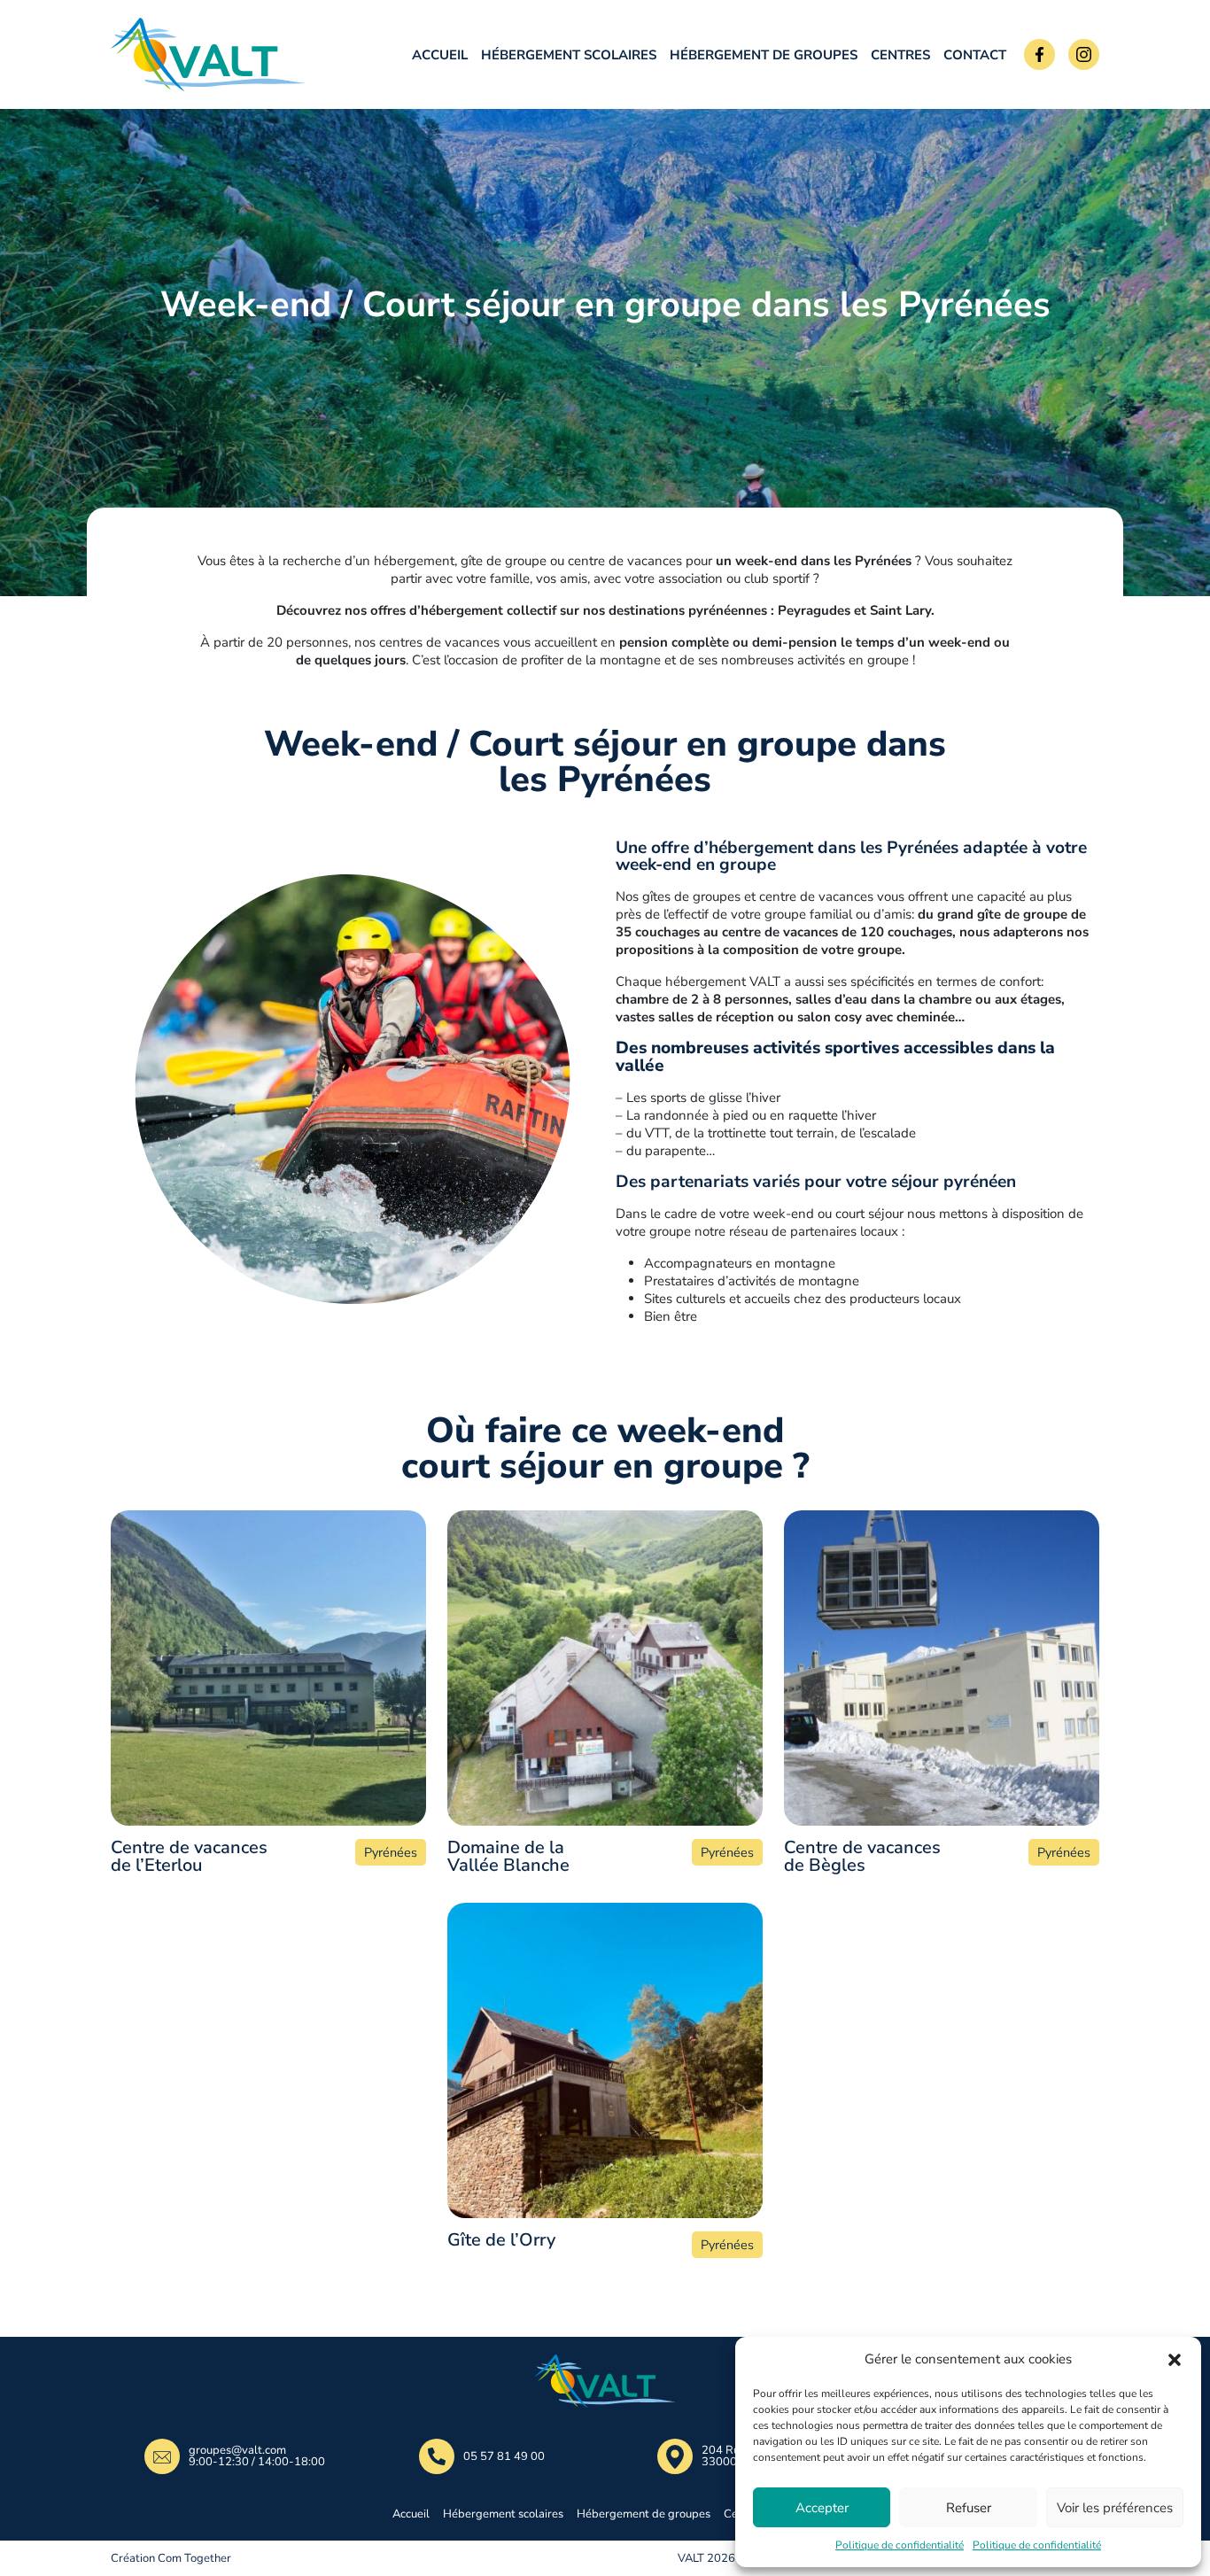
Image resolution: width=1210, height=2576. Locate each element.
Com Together (194, 2558)
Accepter (822, 2508)
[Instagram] (1084, 54)
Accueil (440, 55)
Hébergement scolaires (569, 55)
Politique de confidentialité (900, 2545)
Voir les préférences (1115, 2508)
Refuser (969, 2508)
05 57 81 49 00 (504, 2457)
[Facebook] (1039, 54)
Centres (900, 55)
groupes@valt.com (237, 2451)
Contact (975, 55)
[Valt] (226, 54)
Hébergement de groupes (764, 55)
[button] (1175, 2359)
